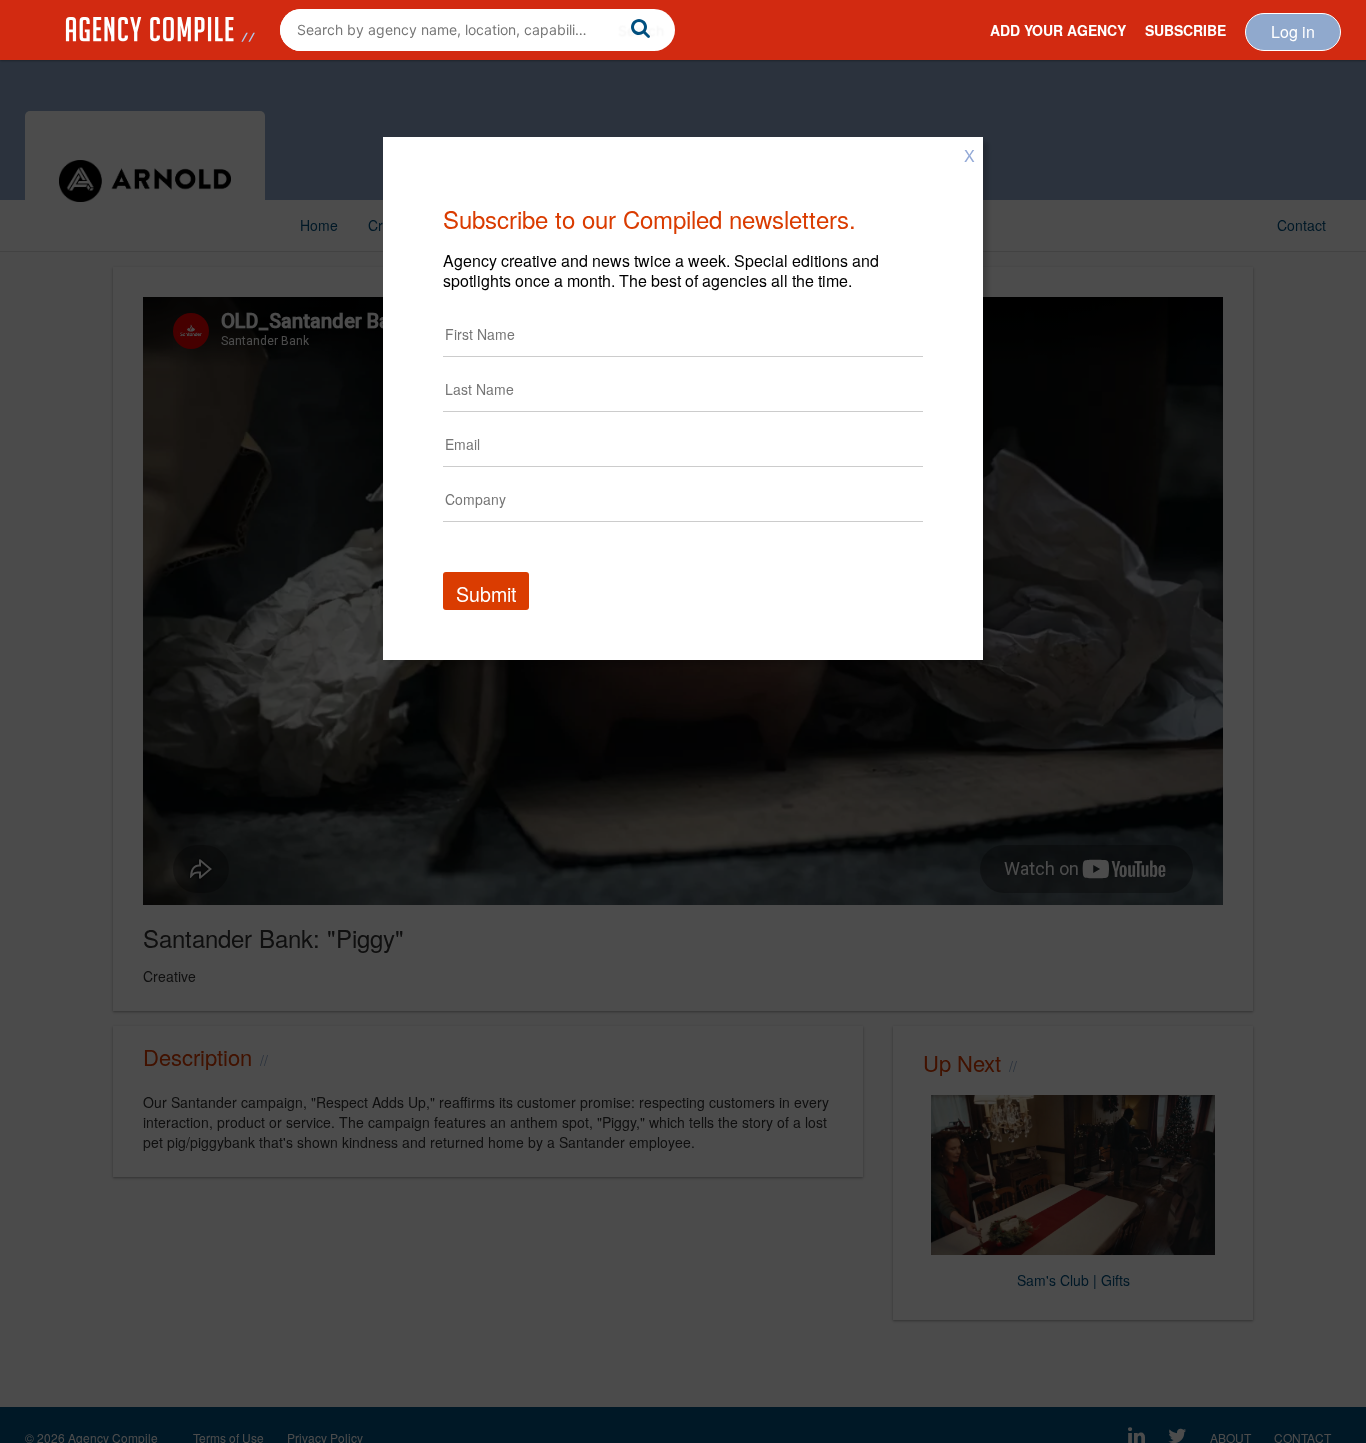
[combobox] (477, 30)
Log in (1293, 31)
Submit (486, 593)
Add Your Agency (1058, 30)
